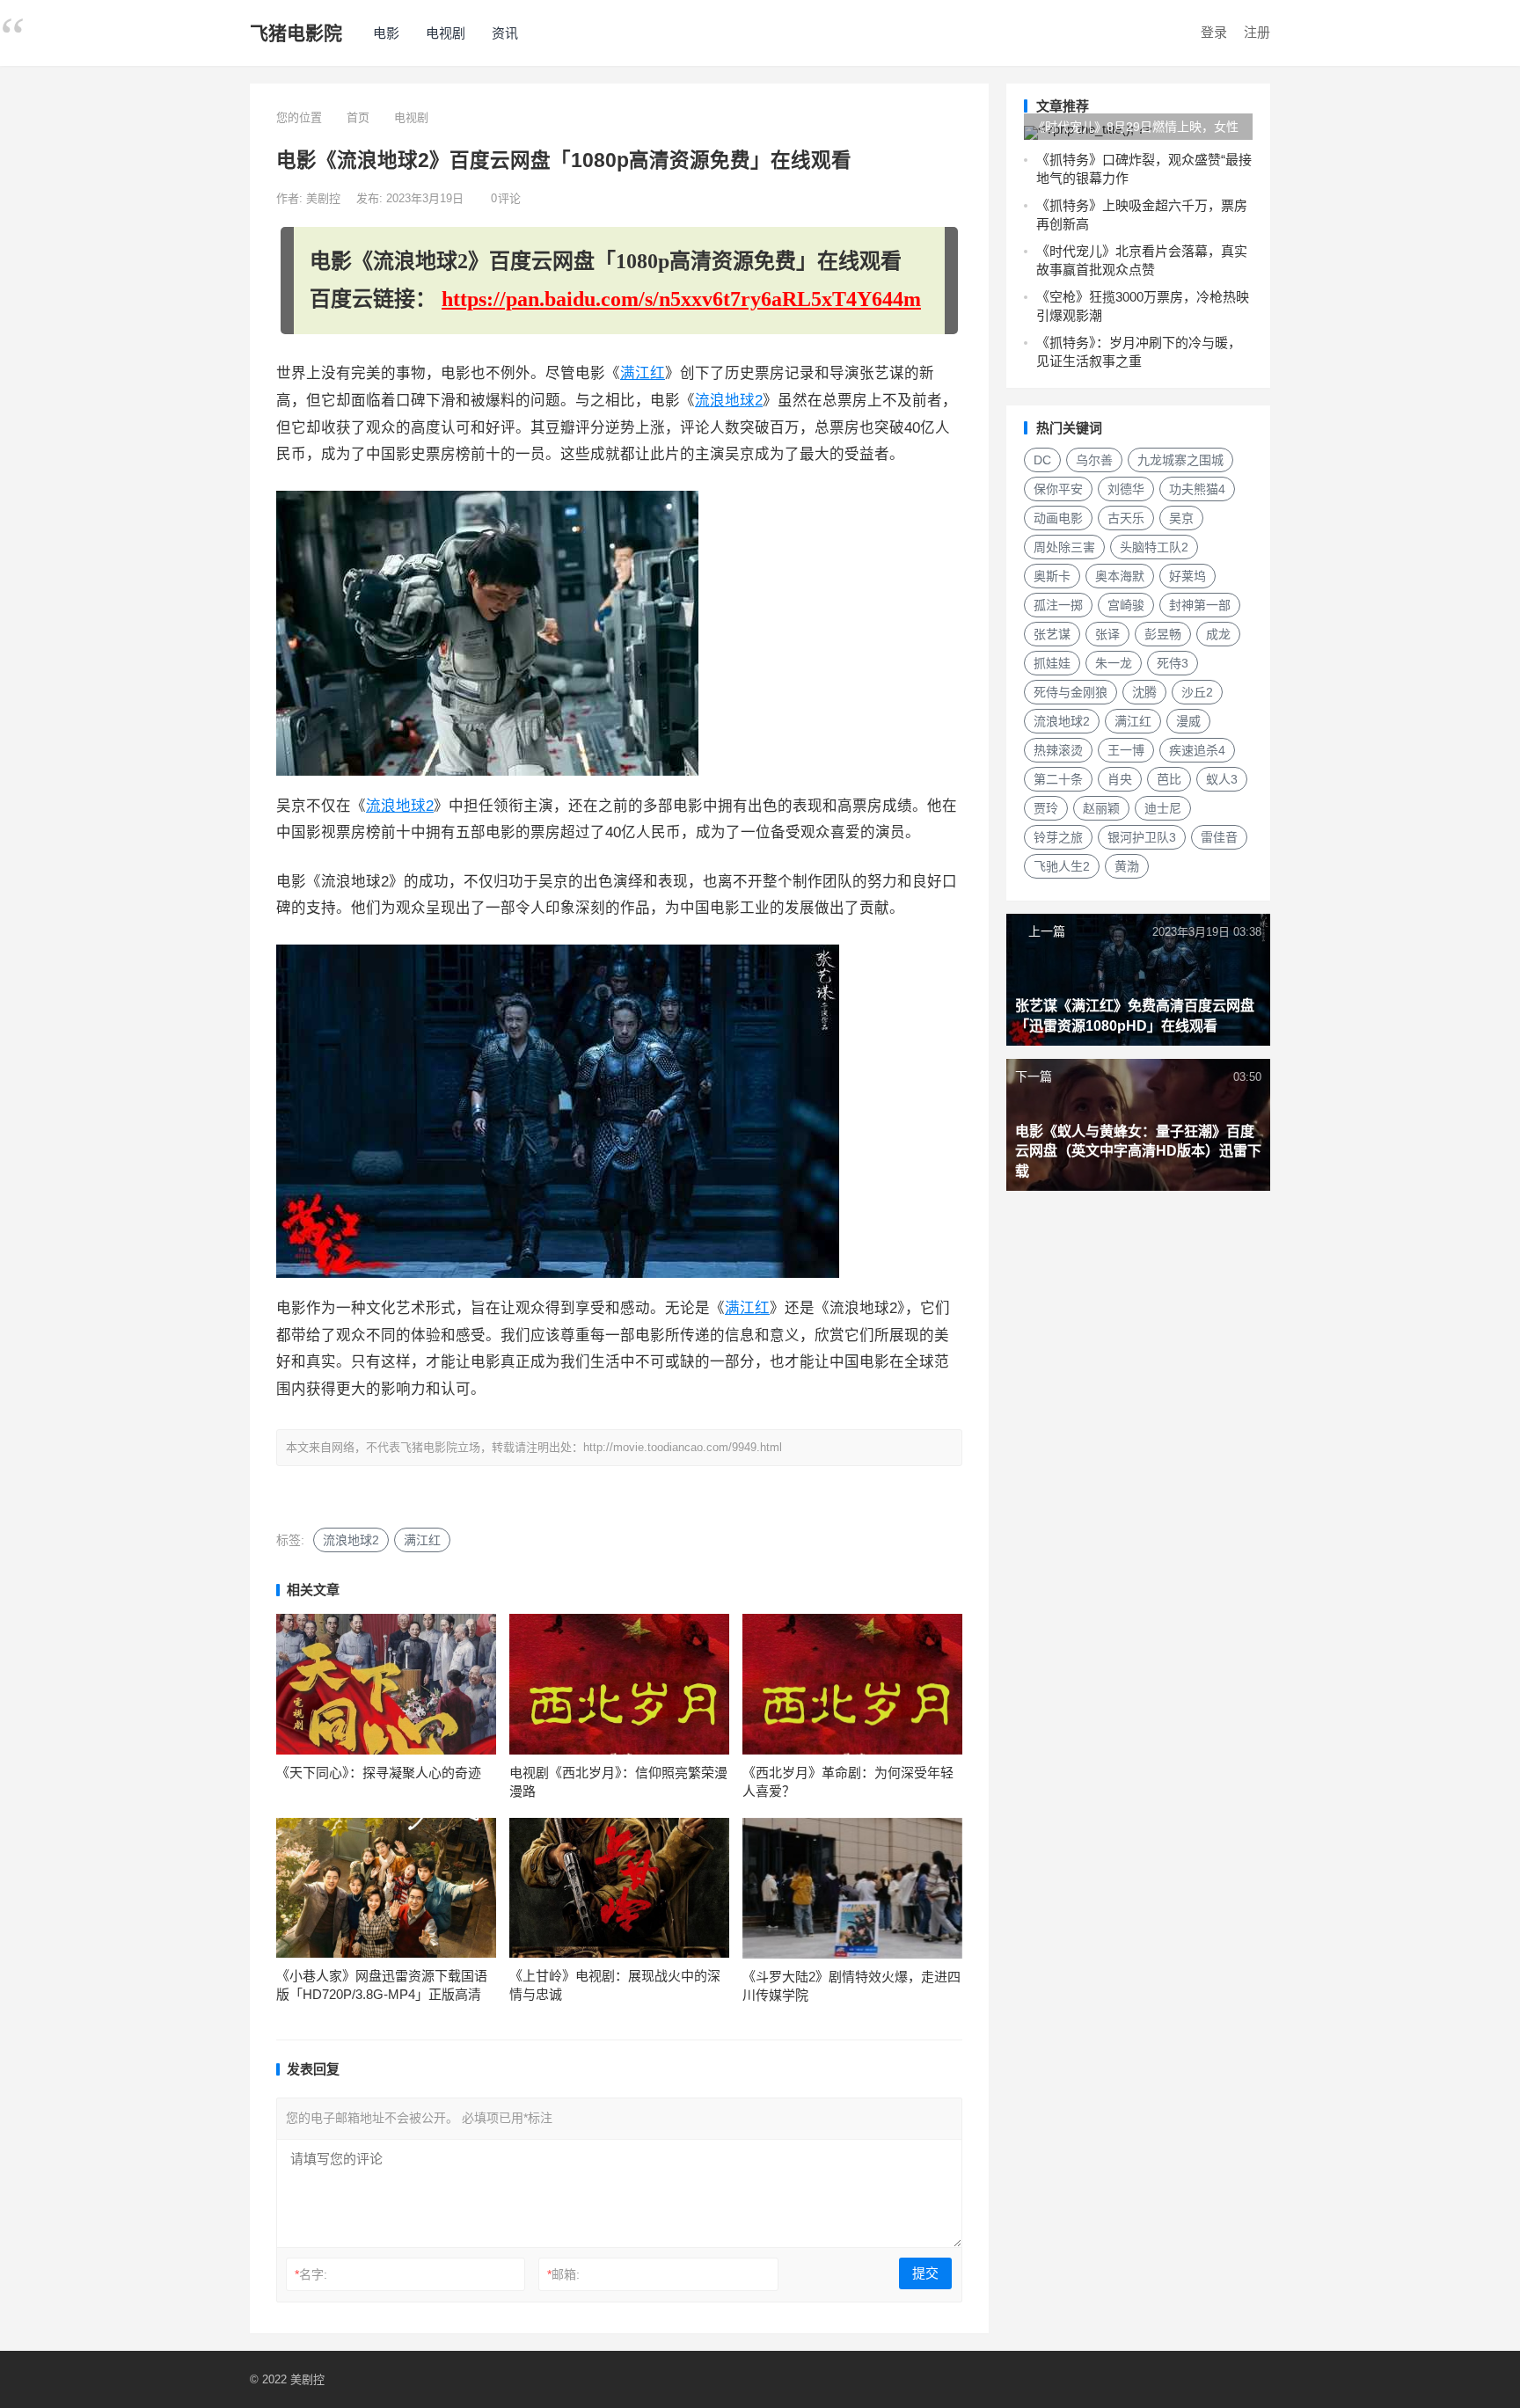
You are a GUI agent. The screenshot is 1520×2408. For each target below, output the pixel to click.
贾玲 (1046, 808)
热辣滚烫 (1058, 750)
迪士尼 (1163, 808)
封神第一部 (1200, 605)
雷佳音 (1219, 837)
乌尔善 (1094, 460)
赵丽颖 (1101, 808)
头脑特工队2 (1154, 547)
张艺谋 (1052, 634)
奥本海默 (1120, 576)
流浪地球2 (729, 401)
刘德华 (1126, 489)
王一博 (1126, 750)
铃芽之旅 (1058, 837)
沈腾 (1144, 692)
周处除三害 (1064, 547)
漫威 (1188, 721)
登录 (1214, 32)
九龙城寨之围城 (1180, 460)
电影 (386, 33)
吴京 (1181, 518)
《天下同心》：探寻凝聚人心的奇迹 (379, 1773)
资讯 (505, 33)
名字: (311, 2274)
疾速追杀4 (1197, 750)
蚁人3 (1222, 779)
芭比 (1169, 779)
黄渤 (1127, 866)
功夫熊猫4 (1197, 489)
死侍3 (1173, 663)
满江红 (643, 373)
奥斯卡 (1052, 576)
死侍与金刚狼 (1071, 692)
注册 (1257, 32)
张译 (1107, 634)
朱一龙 (1114, 663)
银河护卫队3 (1142, 837)
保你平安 (1058, 489)
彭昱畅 (1163, 634)
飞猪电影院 (296, 33)
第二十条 (1058, 779)
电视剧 (446, 33)
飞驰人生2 (1062, 866)
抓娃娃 (1052, 663)
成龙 (1218, 634)
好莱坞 (1187, 576)
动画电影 (1058, 518)
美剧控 (325, 198)
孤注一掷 (1058, 605)
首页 (358, 117)
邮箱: (563, 2274)
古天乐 (1126, 518)
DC (1042, 460)
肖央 (1120, 779)
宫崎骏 (1126, 605)
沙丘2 (1197, 692)
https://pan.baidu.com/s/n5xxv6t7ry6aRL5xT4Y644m (681, 299)
